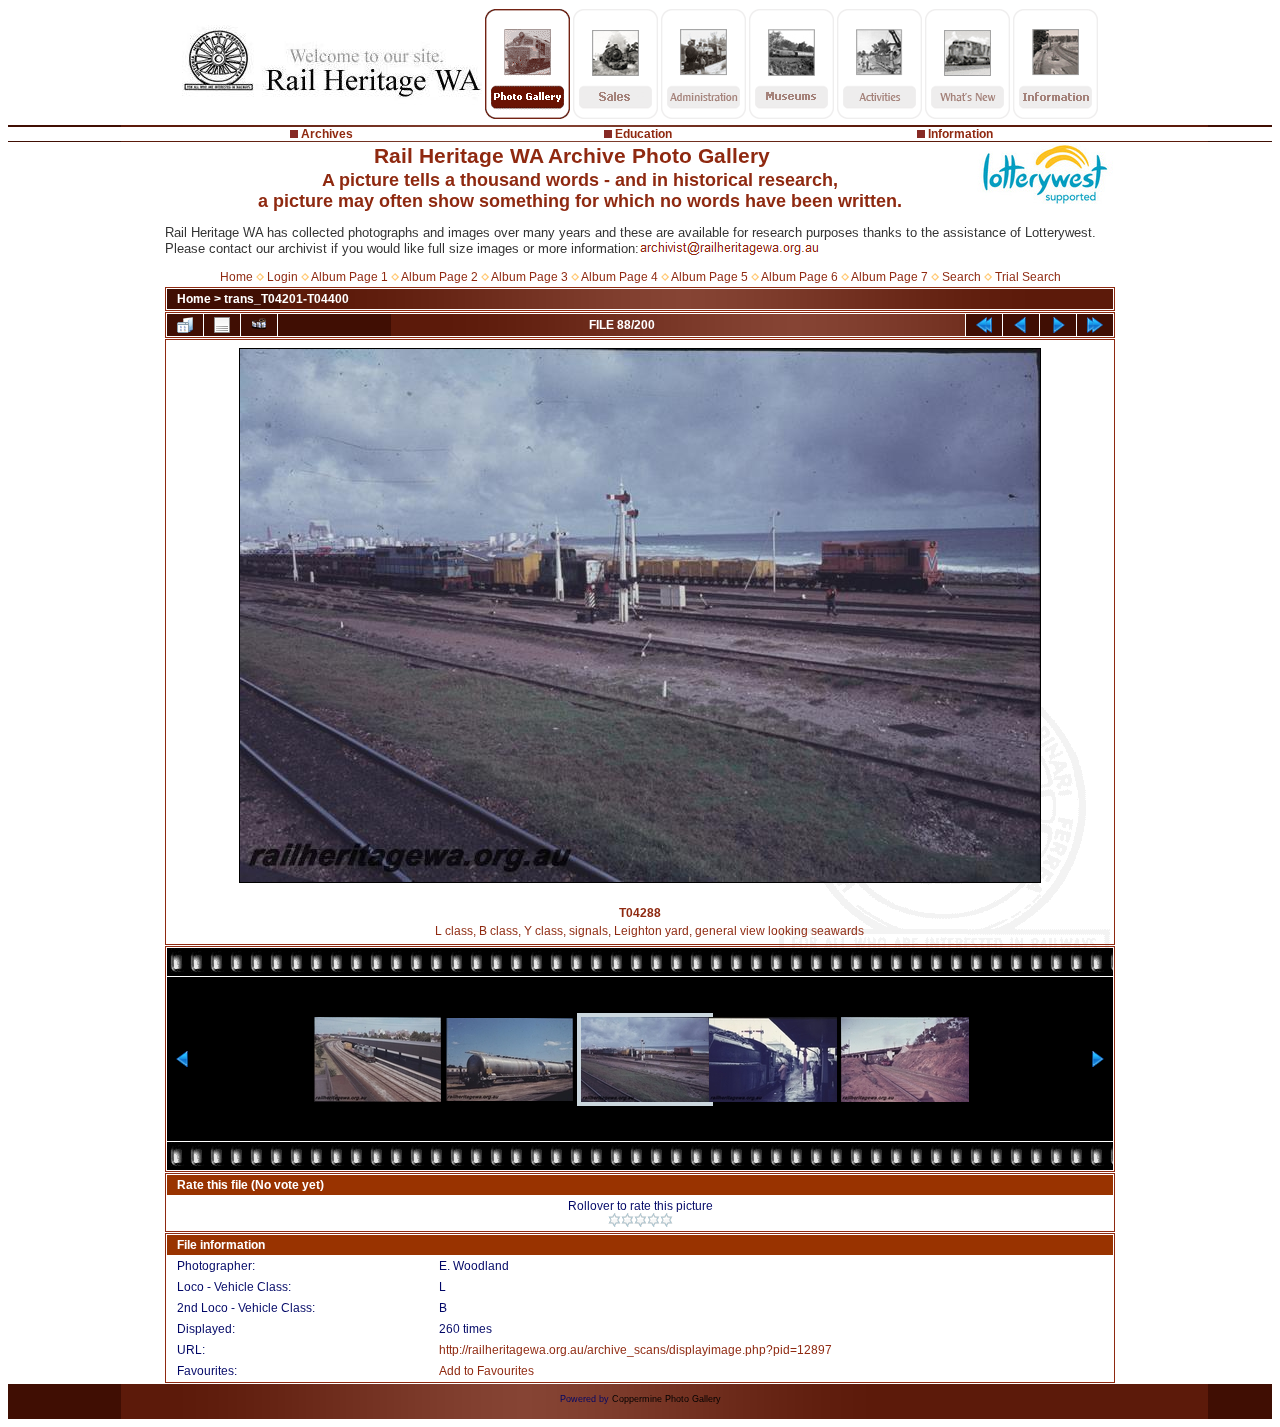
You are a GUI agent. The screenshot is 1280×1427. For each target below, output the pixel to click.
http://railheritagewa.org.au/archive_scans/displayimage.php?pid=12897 (635, 1350)
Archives (327, 134)
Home (236, 277)
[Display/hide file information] (222, 325)
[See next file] (1058, 325)
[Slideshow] (259, 325)
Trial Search (1028, 277)
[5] (666, 1220)
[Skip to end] (1095, 325)
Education (643, 134)
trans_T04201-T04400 (286, 299)
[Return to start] (984, 325)
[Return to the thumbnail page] (185, 325)
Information (960, 134)
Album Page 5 (709, 277)
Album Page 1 (349, 277)
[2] (627, 1220)
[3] (640, 1220)
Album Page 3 (529, 277)
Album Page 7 (889, 277)
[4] (653, 1220)
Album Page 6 (799, 277)
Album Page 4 (619, 277)
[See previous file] (1021, 325)
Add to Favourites (486, 1371)
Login (282, 277)
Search (961, 277)
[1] (614, 1220)
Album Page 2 (439, 277)
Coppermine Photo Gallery (666, 1399)
